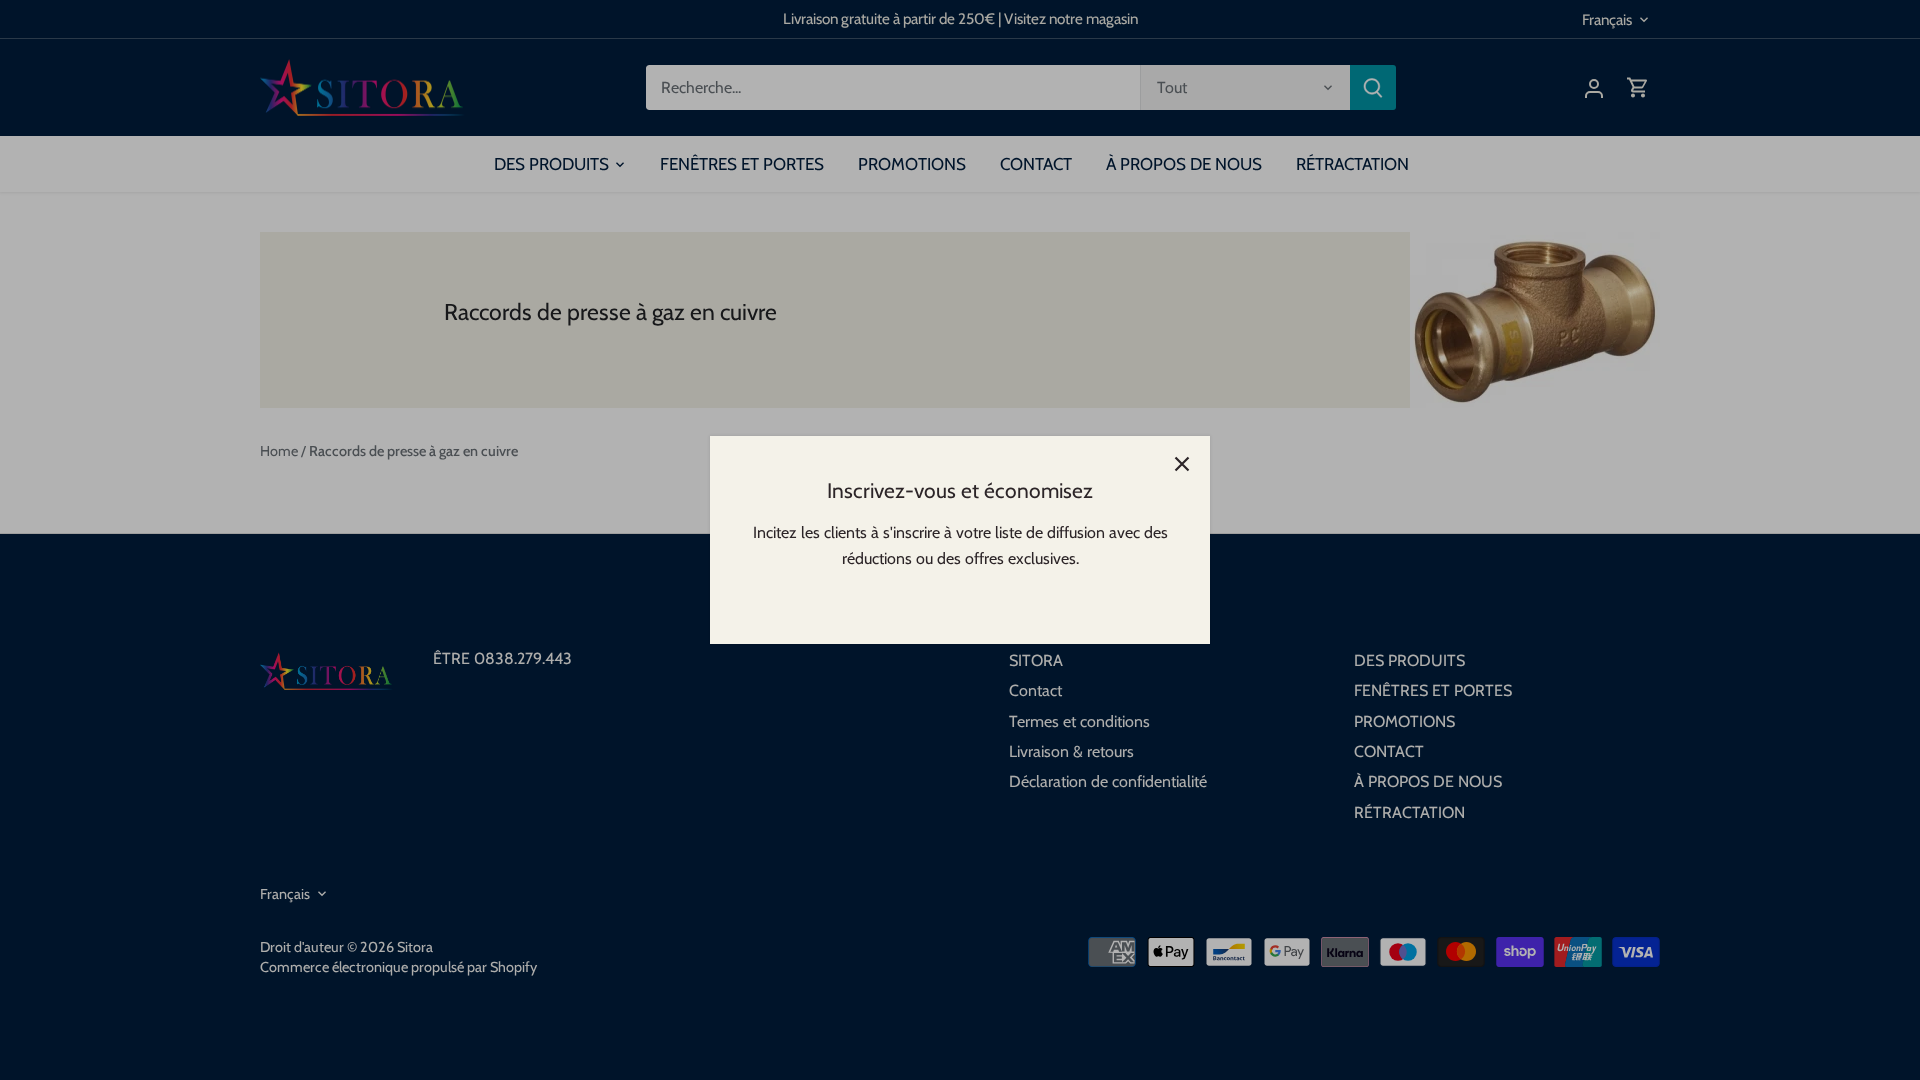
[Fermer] (1182, 464)
